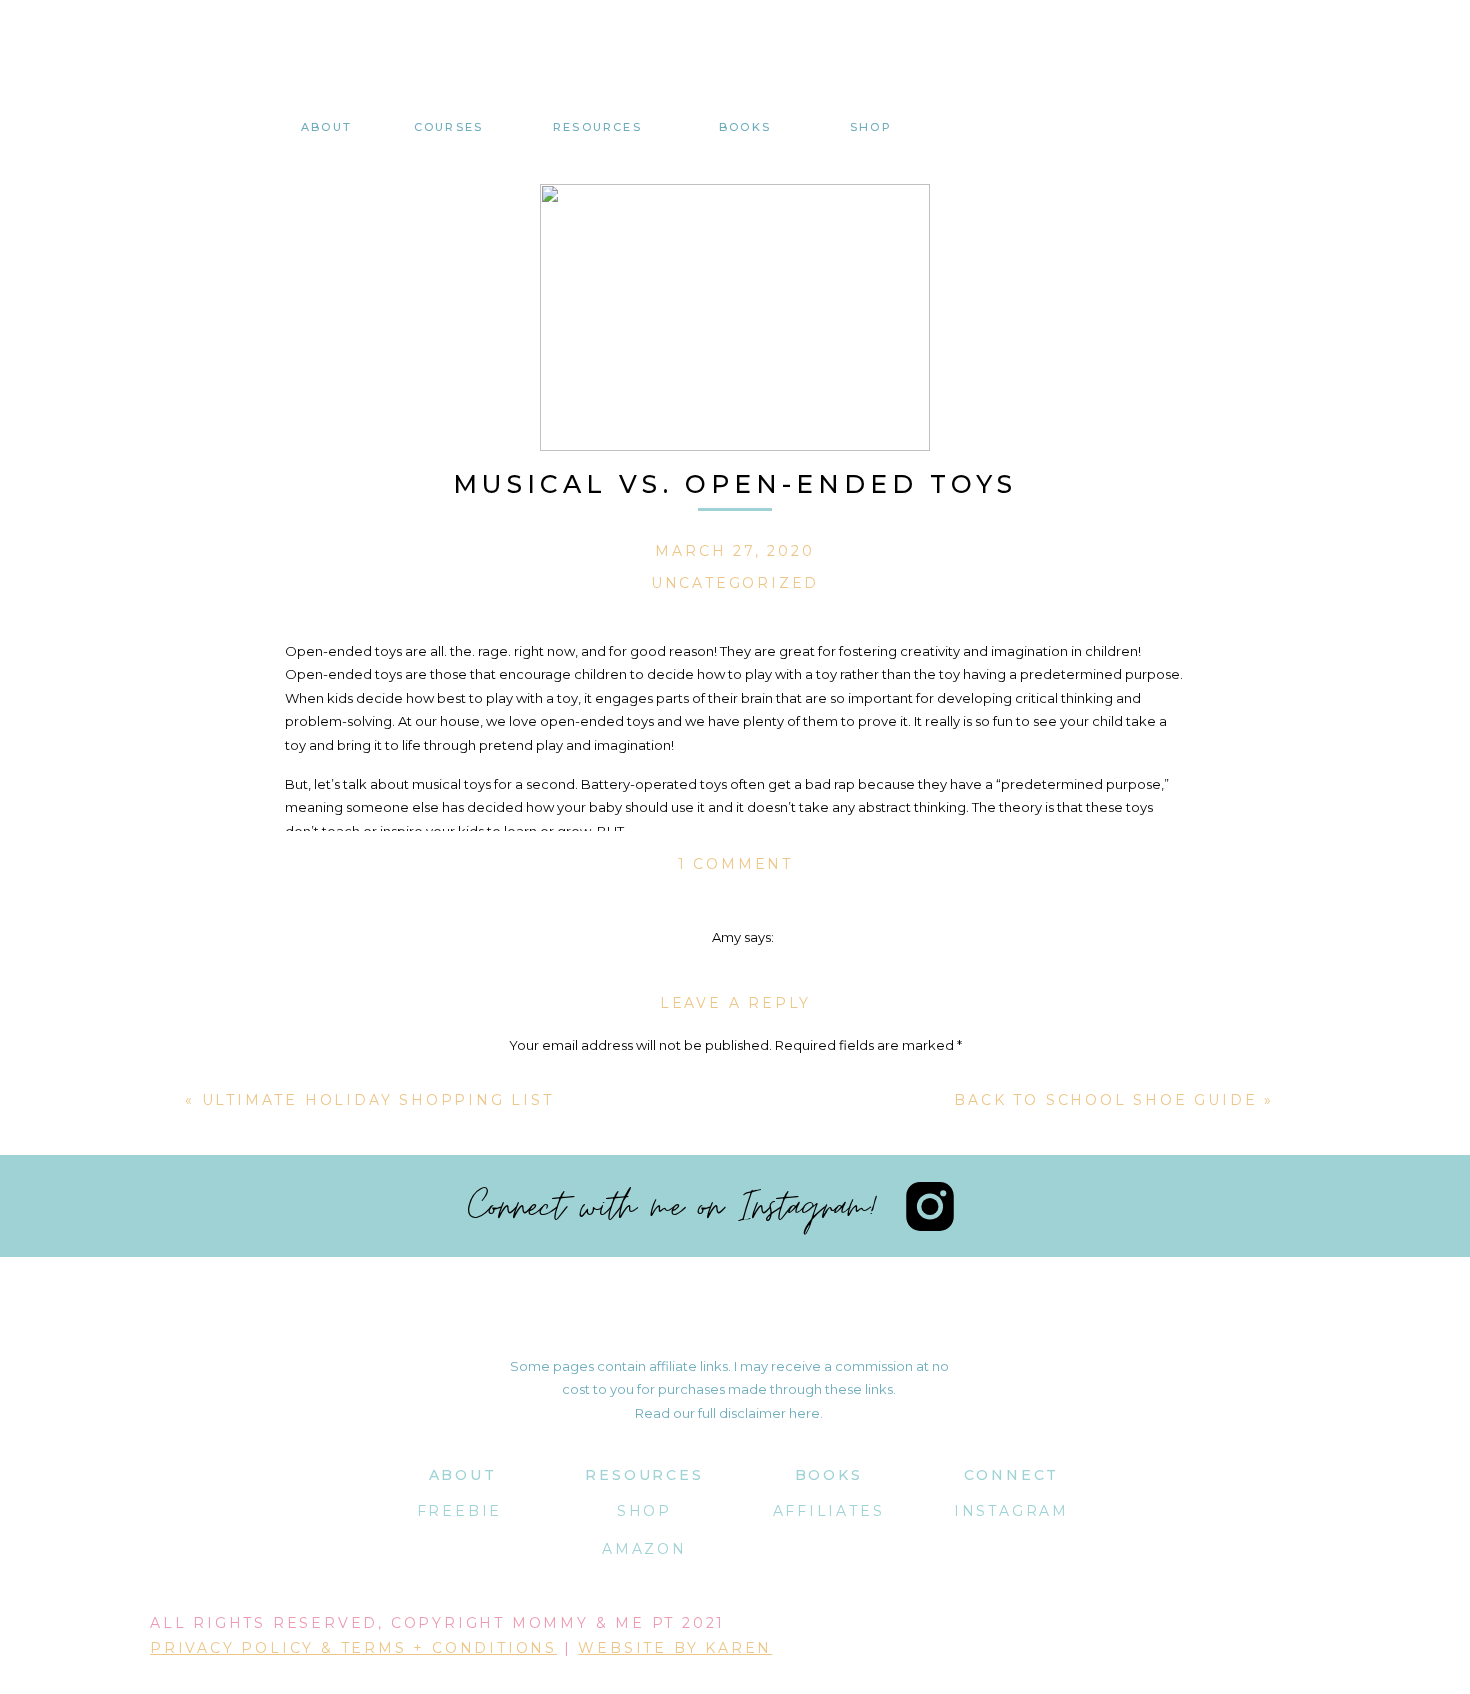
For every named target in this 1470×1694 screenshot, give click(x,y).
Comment (735, 1083)
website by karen (675, 1648)
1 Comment (735, 864)
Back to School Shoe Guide (1105, 1100)
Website (736, 1436)
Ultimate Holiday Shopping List (378, 1100)
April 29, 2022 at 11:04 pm (743, 960)
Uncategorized (735, 583)
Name (736, 1315)
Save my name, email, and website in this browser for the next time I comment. (735, 1521)
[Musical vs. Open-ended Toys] (735, 317)
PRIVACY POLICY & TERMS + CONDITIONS (353, 1648)
